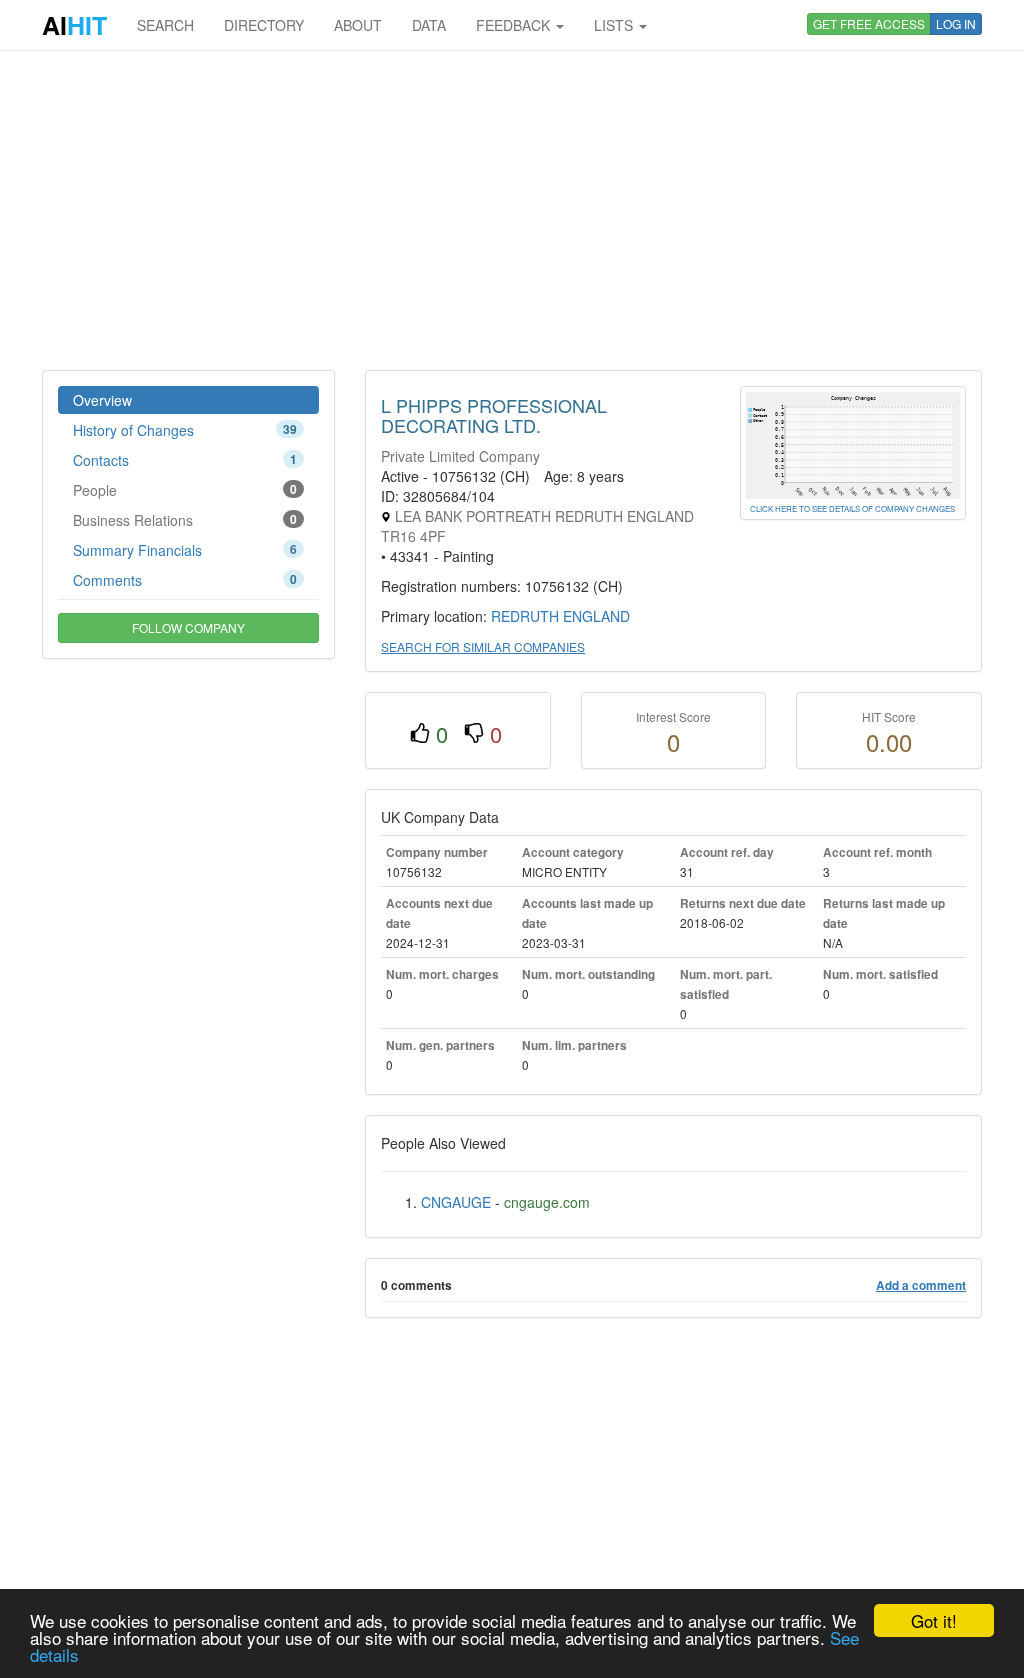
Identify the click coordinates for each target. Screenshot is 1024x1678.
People (185, 490)
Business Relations (185, 520)
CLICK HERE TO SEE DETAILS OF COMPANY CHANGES (852, 508)
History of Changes (185, 430)
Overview (102, 400)
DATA (429, 25)
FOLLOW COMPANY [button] (188, 627)
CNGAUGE (456, 1202)
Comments (185, 580)
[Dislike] (474, 733)
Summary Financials (185, 550)
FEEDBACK (515, 25)
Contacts (185, 460)
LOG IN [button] (956, 23)
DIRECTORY (264, 25)
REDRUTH (525, 616)
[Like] (420, 733)
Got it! (934, 1620)
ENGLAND (596, 616)
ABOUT (358, 25)
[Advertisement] (512, 210)
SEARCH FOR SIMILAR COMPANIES (483, 646)
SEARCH (165, 25)
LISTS (615, 25)
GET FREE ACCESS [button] (869, 23)
